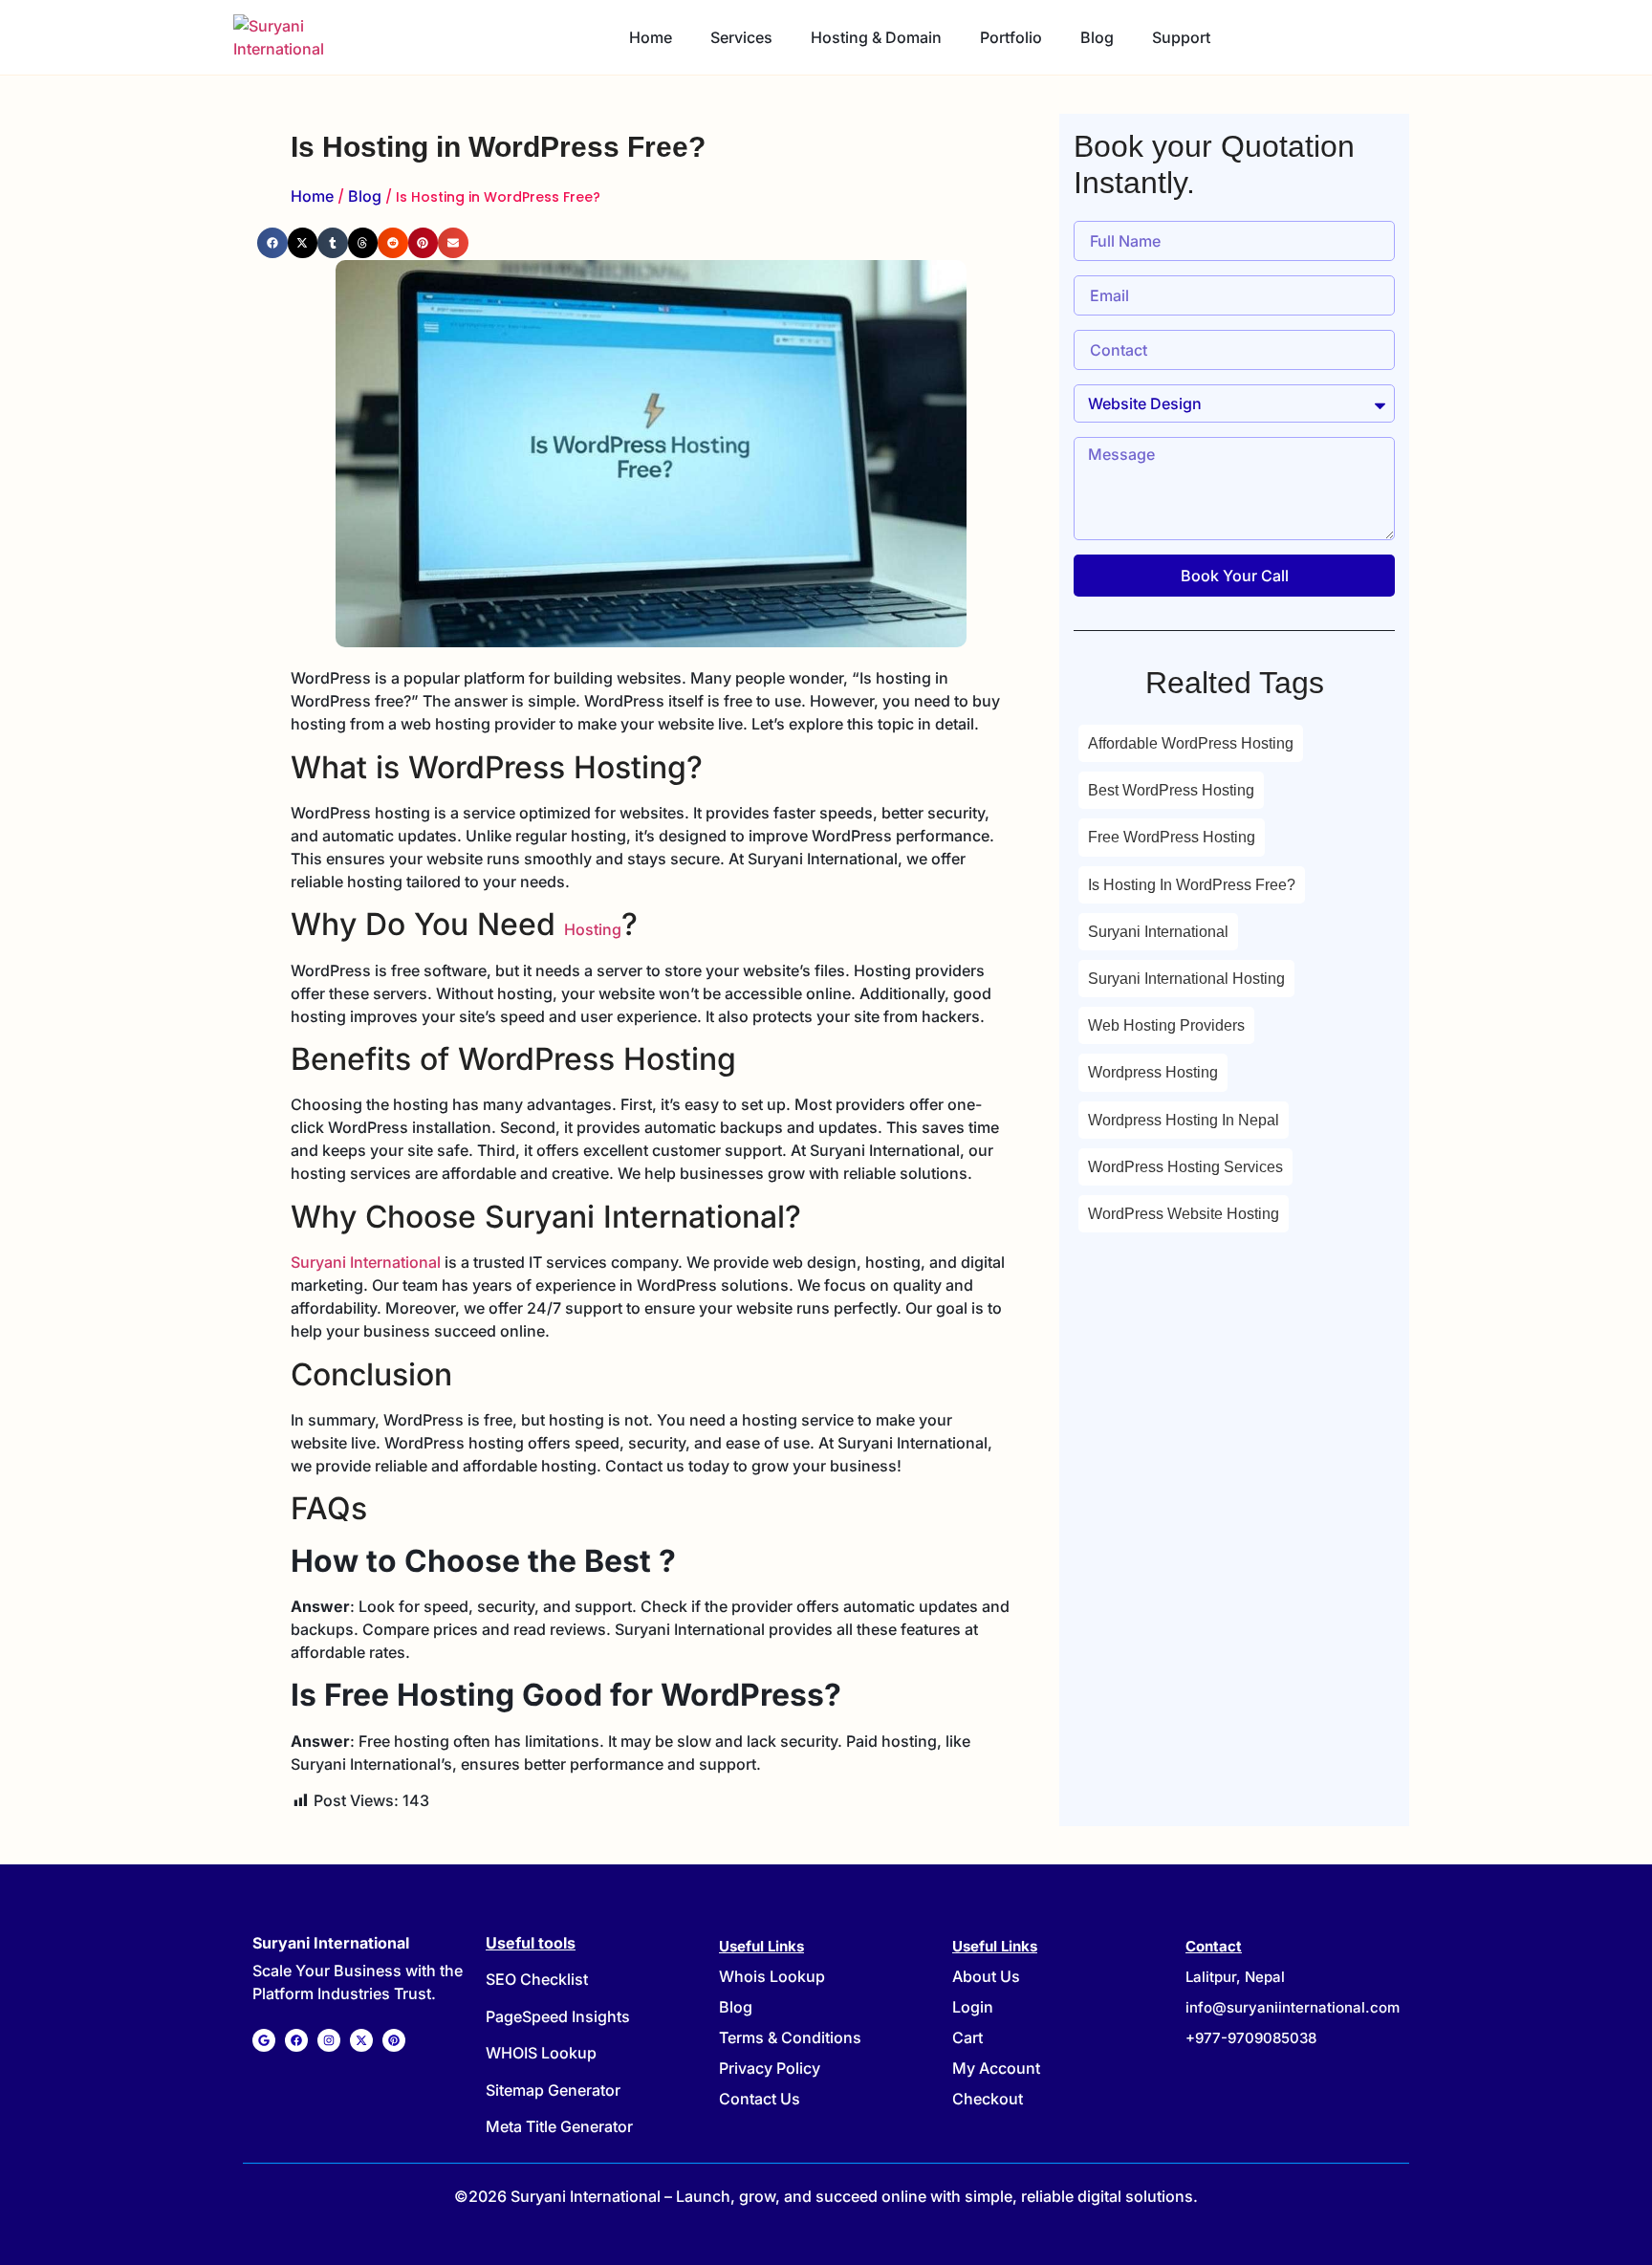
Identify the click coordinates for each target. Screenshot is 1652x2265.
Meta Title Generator (559, 2126)
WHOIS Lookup (541, 2053)
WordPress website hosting (1184, 1214)
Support (1181, 37)
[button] (272, 243)
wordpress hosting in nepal (1184, 1120)
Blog (1097, 37)
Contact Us (760, 2099)
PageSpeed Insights (558, 2016)
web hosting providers (1166, 1025)
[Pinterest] (394, 2040)
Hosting (593, 929)
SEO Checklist (537, 1979)
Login (973, 2007)
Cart (967, 2037)
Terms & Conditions (790, 2037)
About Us (986, 1976)
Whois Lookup (772, 1976)
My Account (996, 2068)
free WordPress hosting (1172, 837)
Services (741, 37)
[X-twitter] (361, 2040)
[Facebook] (296, 2040)
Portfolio (1011, 37)
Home (651, 37)
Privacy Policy (770, 2068)
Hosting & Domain (876, 37)
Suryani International (366, 1262)
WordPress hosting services (1185, 1167)
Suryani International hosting (1186, 979)
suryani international (1158, 932)
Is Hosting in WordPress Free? (1192, 885)
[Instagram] (329, 2040)
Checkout (988, 2099)
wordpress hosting (1153, 1072)
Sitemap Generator (553, 2090)
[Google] (264, 2040)
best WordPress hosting (1171, 790)
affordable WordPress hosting (1191, 743)
